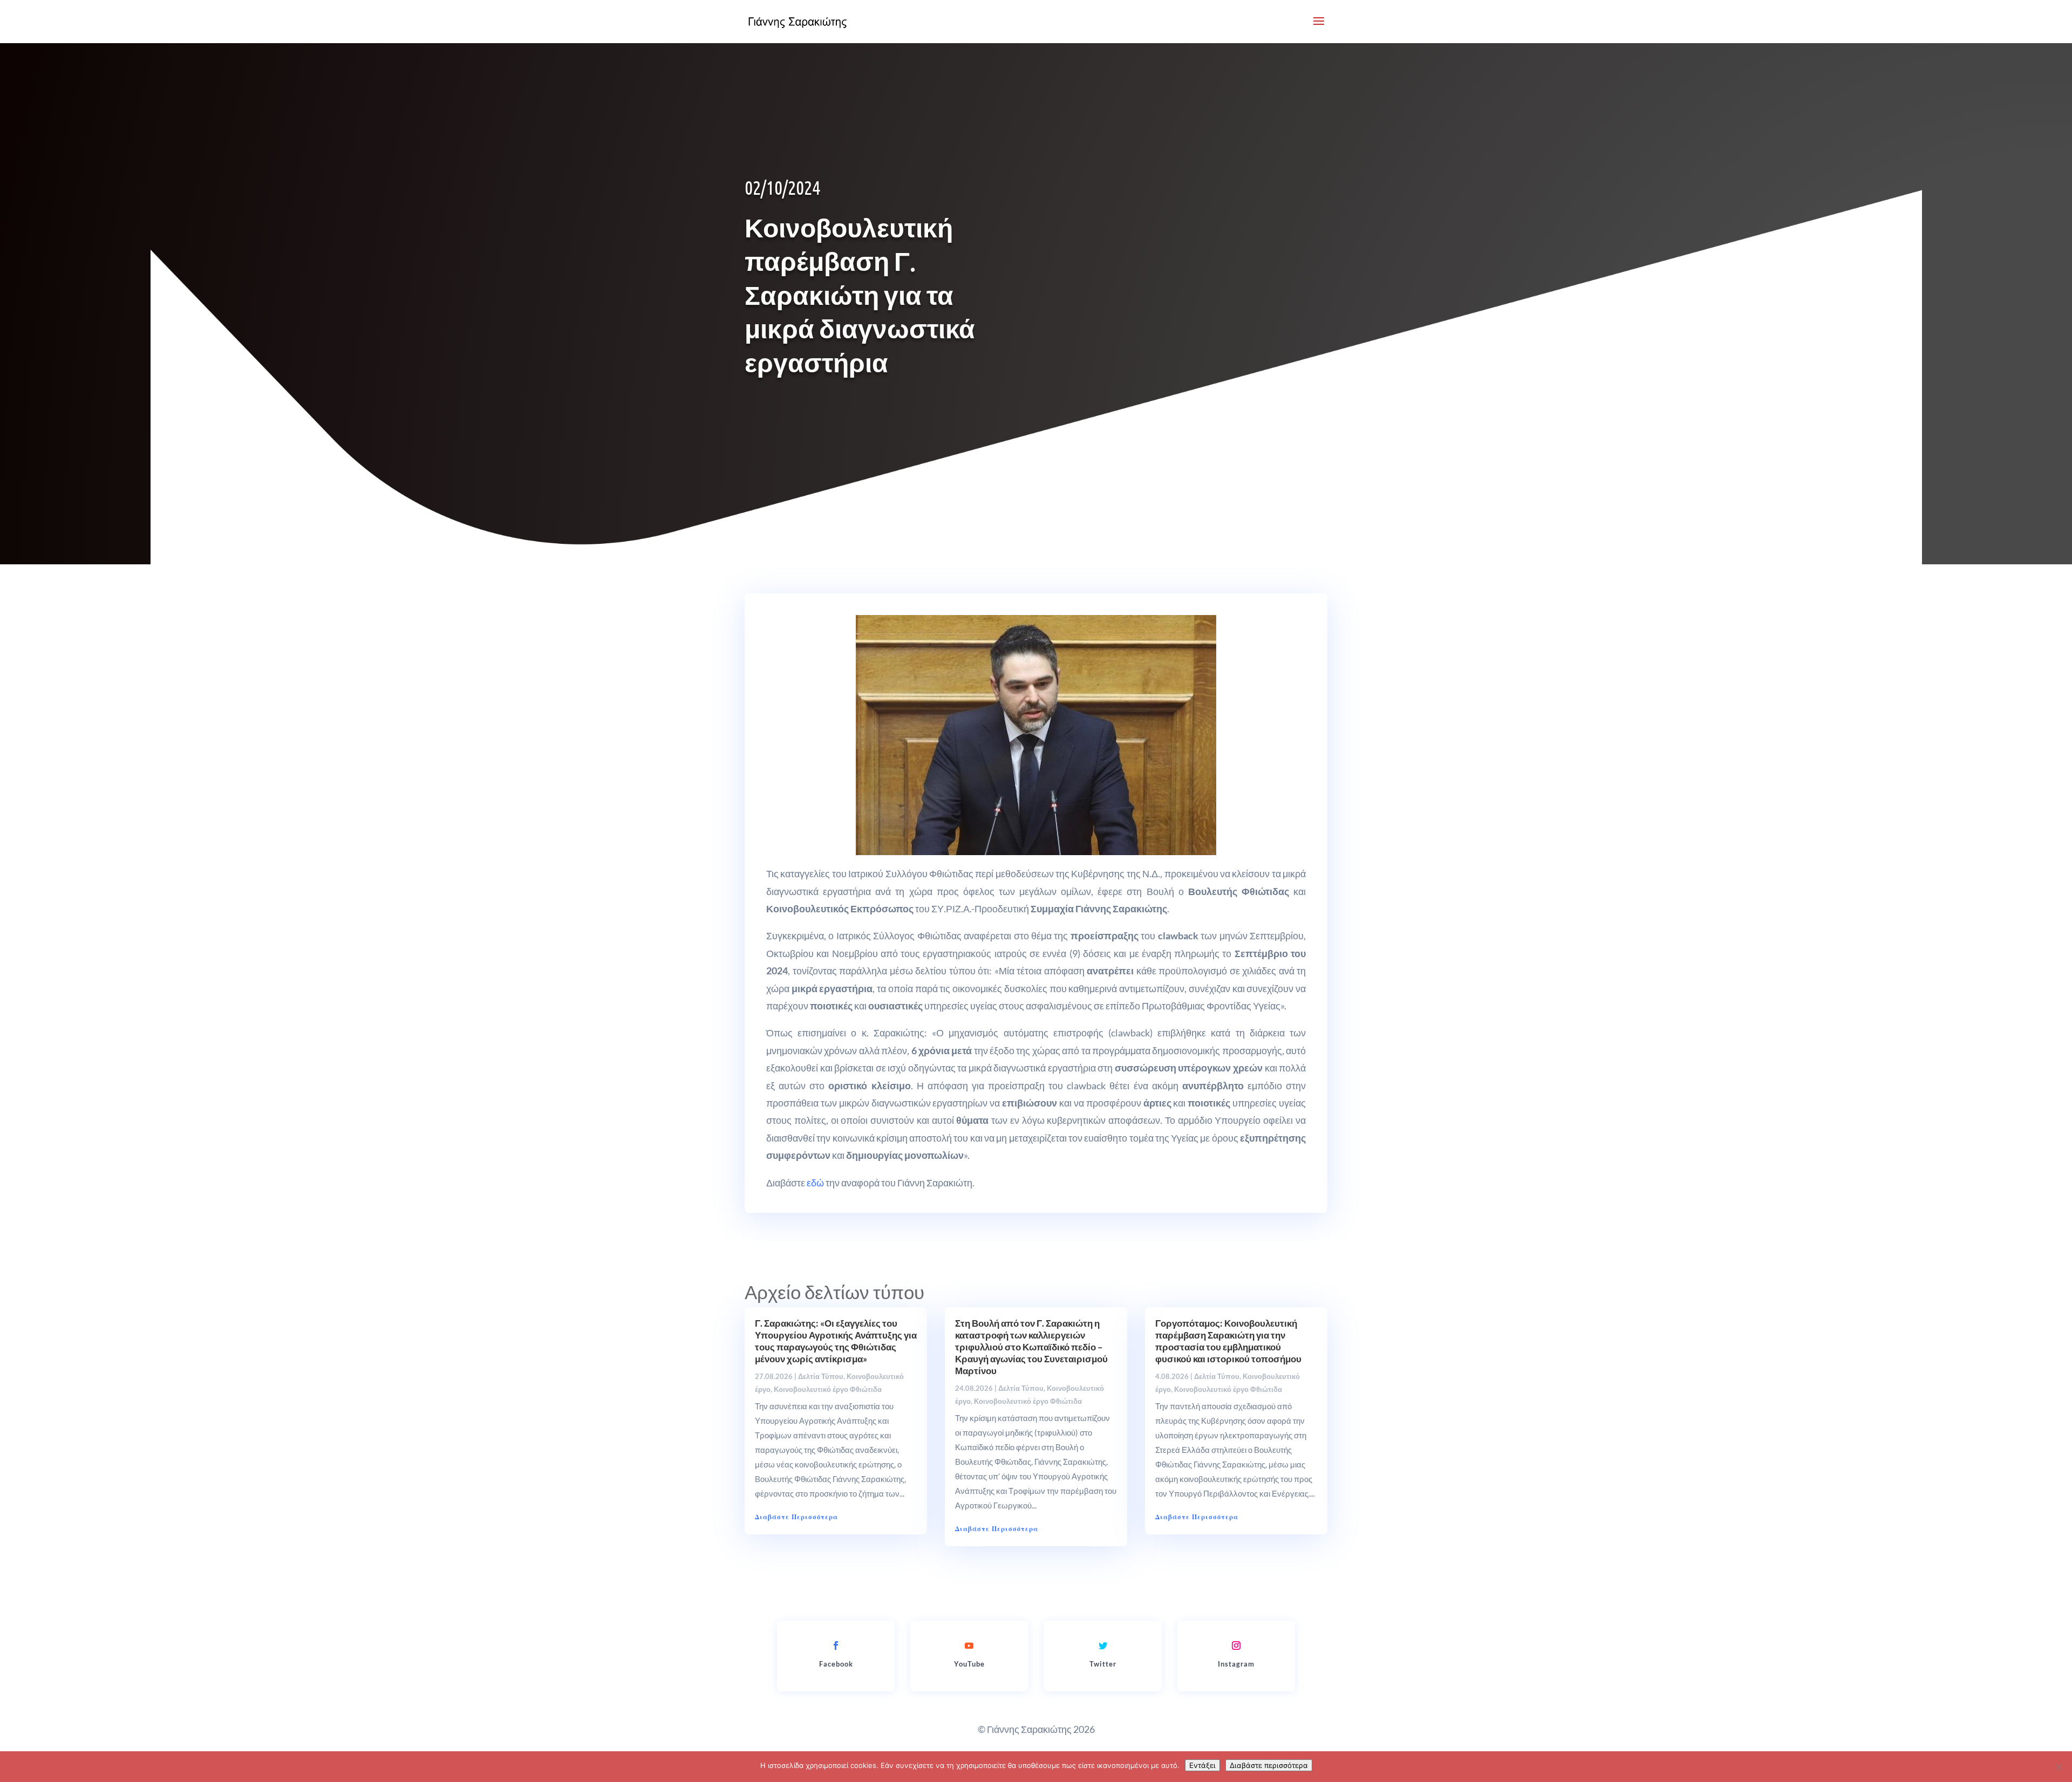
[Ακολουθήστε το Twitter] (1103, 1646)
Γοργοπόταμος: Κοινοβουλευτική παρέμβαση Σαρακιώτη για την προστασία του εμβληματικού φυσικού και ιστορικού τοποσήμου (1228, 1341)
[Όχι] (2059, 1767)
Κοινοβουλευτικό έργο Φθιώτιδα (828, 1389)
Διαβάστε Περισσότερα (796, 1517)
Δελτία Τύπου (821, 1376)
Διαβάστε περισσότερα (1269, 1765)
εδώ (815, 1183)
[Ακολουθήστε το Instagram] (1236, 1646)
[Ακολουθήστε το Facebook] (836, 1646)
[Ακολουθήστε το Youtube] (969, 1646)
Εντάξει (1202, 1765)
